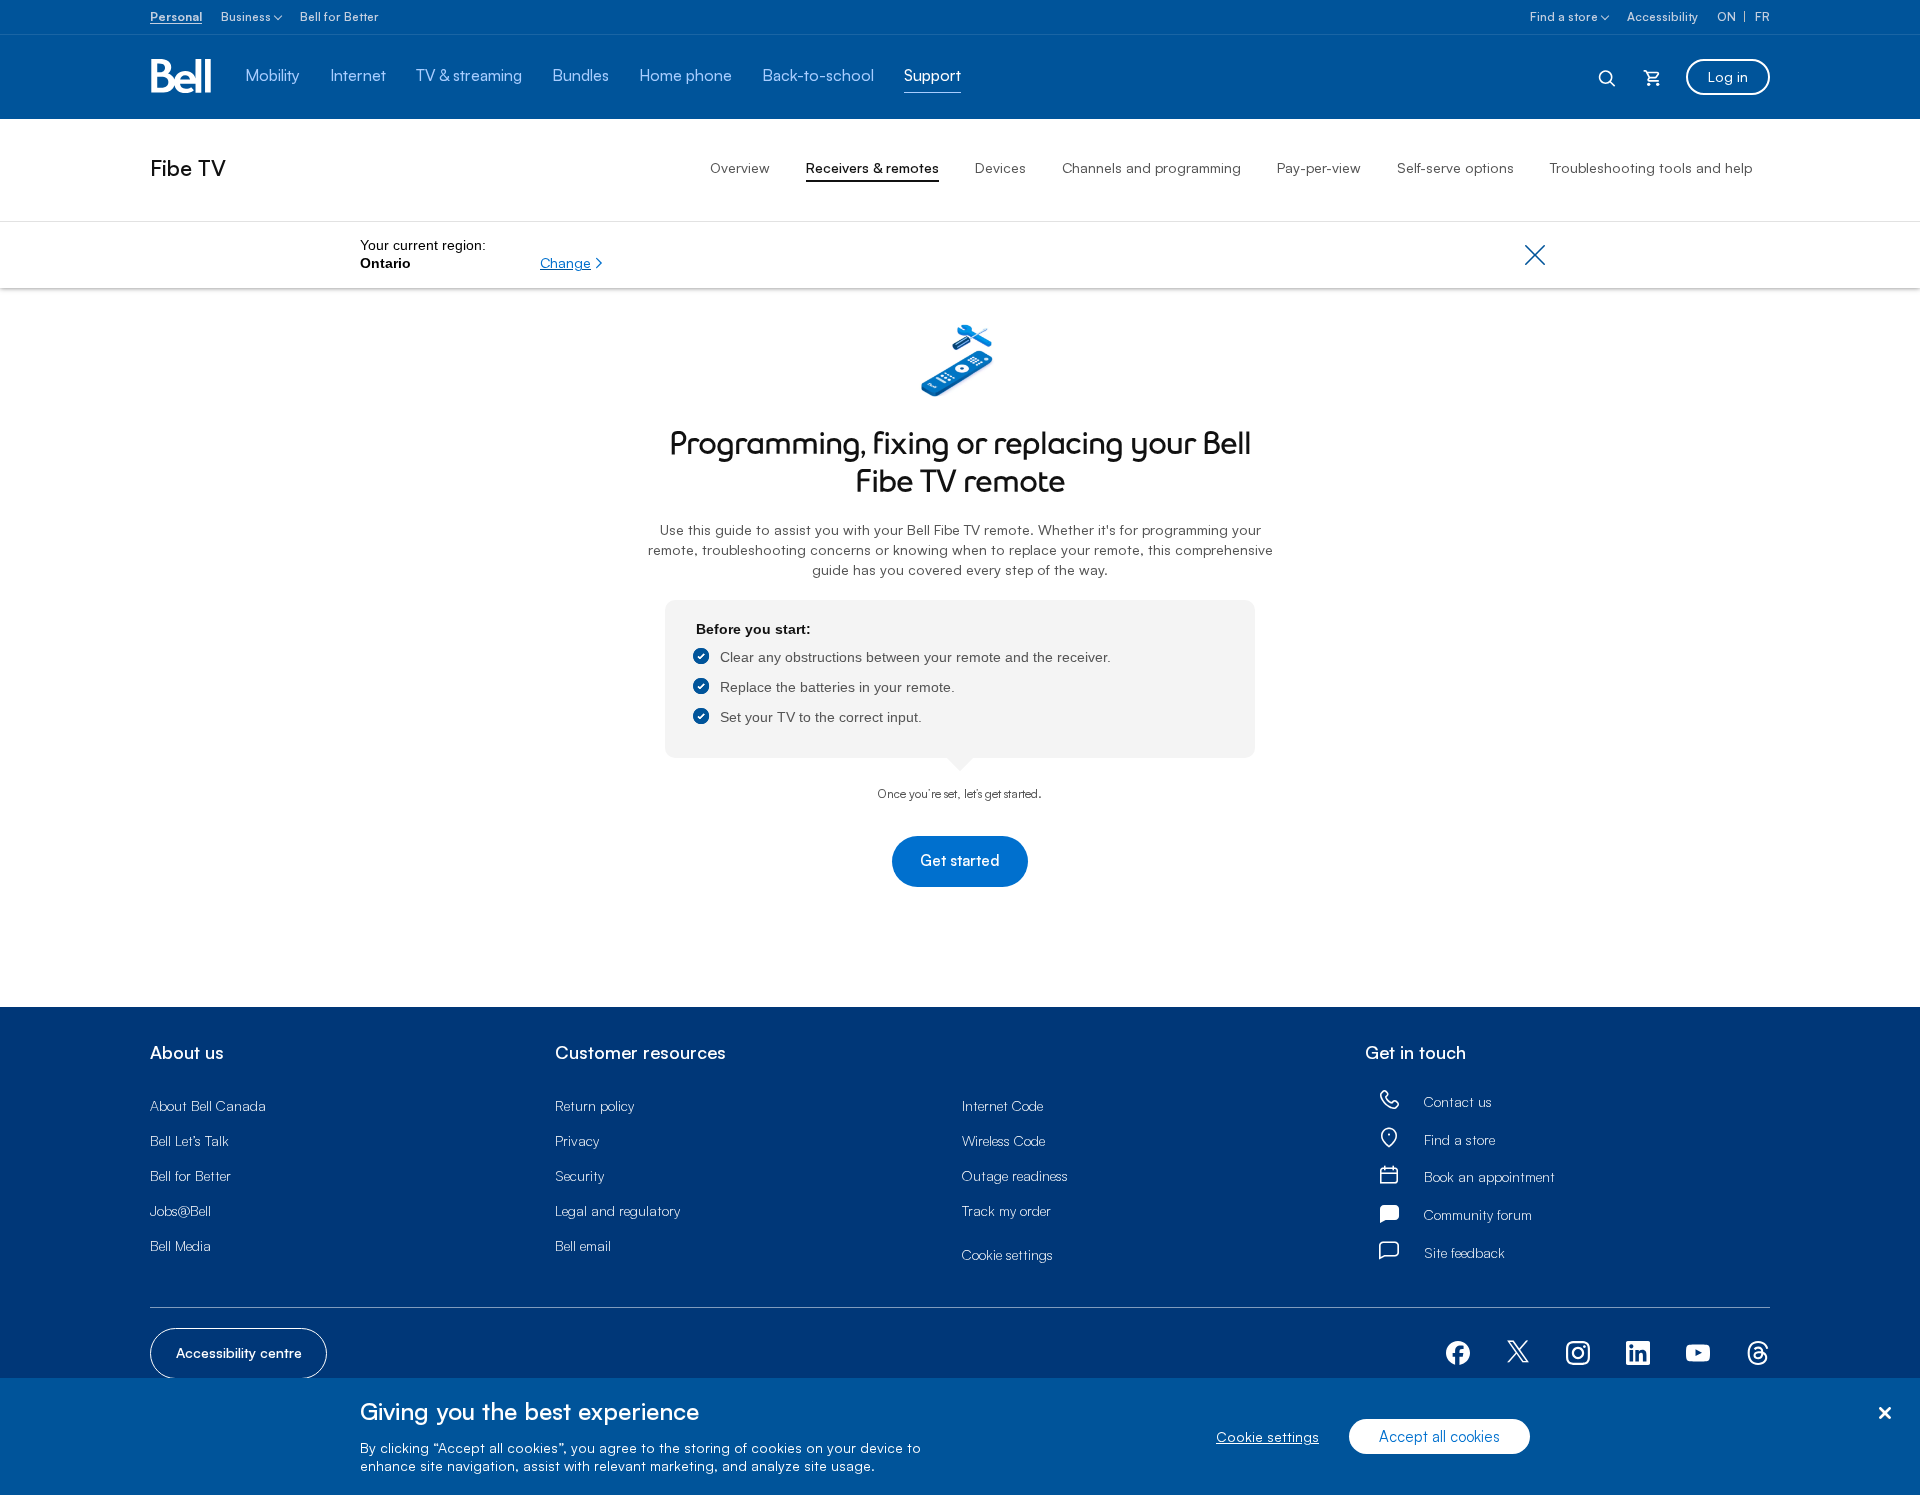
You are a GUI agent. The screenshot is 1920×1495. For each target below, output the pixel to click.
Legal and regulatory (617, 1210)
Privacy (577, 1140)
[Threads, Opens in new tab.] (1758, 1351)
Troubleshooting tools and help (1651, 167)
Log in (1728, 76)
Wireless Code (1003, 1140)
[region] (960, 1436)
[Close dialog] (1884, 1413)
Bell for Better (339, 16)
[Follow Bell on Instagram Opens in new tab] (1578, 1353)
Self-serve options (1455, 167)
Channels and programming (1151, 167)
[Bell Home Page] (182, 77)
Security (579, 1175)
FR (1762, 16)
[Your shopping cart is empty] (1652, 77)
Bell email (583, 1245)
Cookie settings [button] (1007, 1254)
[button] (572, 263)
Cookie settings (1267, 1436)
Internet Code (1002, 1105)
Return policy (594, 1105)
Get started (960, 860)
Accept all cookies (1439, 1436)
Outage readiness (1015, 1175)
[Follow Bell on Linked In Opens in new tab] (1638, 1351)
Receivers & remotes (872, 167)
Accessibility (1662, 16)
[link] (1389, 1100)
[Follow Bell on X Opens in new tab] (1518, 1353)
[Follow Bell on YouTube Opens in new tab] (1698, 1351)
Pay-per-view (1319, 167)
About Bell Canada (208, 1105)
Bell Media (180, 1245)
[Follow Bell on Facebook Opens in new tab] (1458, 1351)
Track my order (1006, 1210)
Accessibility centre (239, 1352)
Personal (176, 16)
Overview (740, 167)
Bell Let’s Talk (189, 1140)
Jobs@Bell (180, 1210)
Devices (1000, 167)
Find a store (1564, 16)
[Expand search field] (1608, 77)
